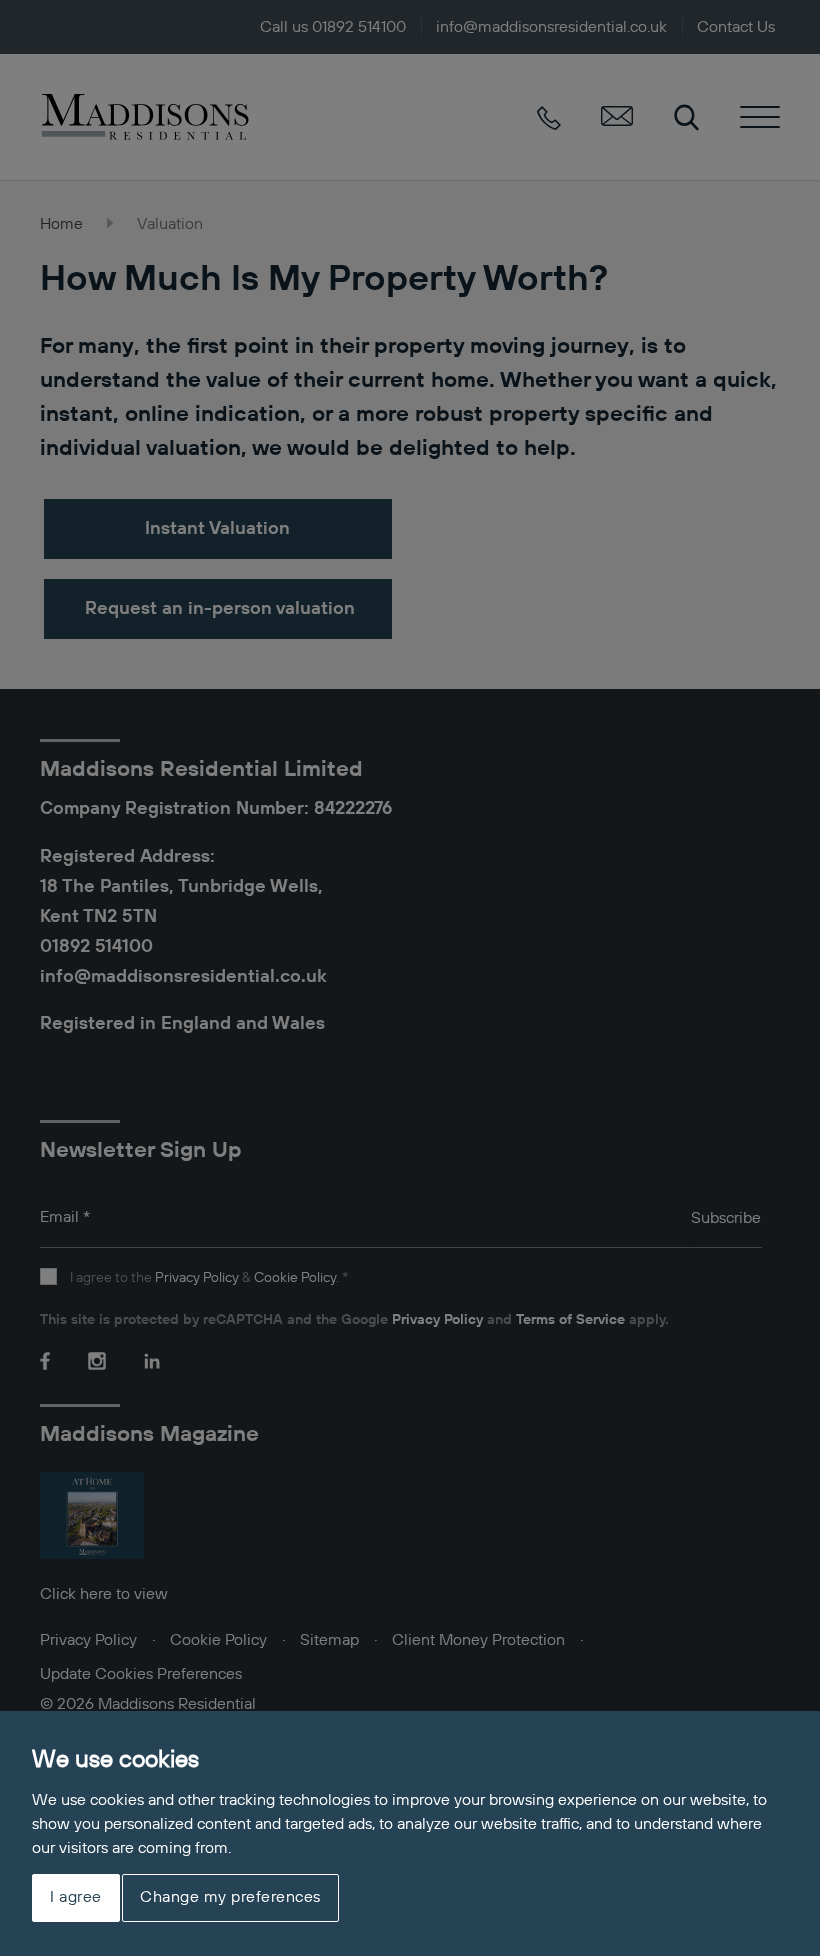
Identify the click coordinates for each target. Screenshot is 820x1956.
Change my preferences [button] (230, 1898)
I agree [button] (76, 1898)
